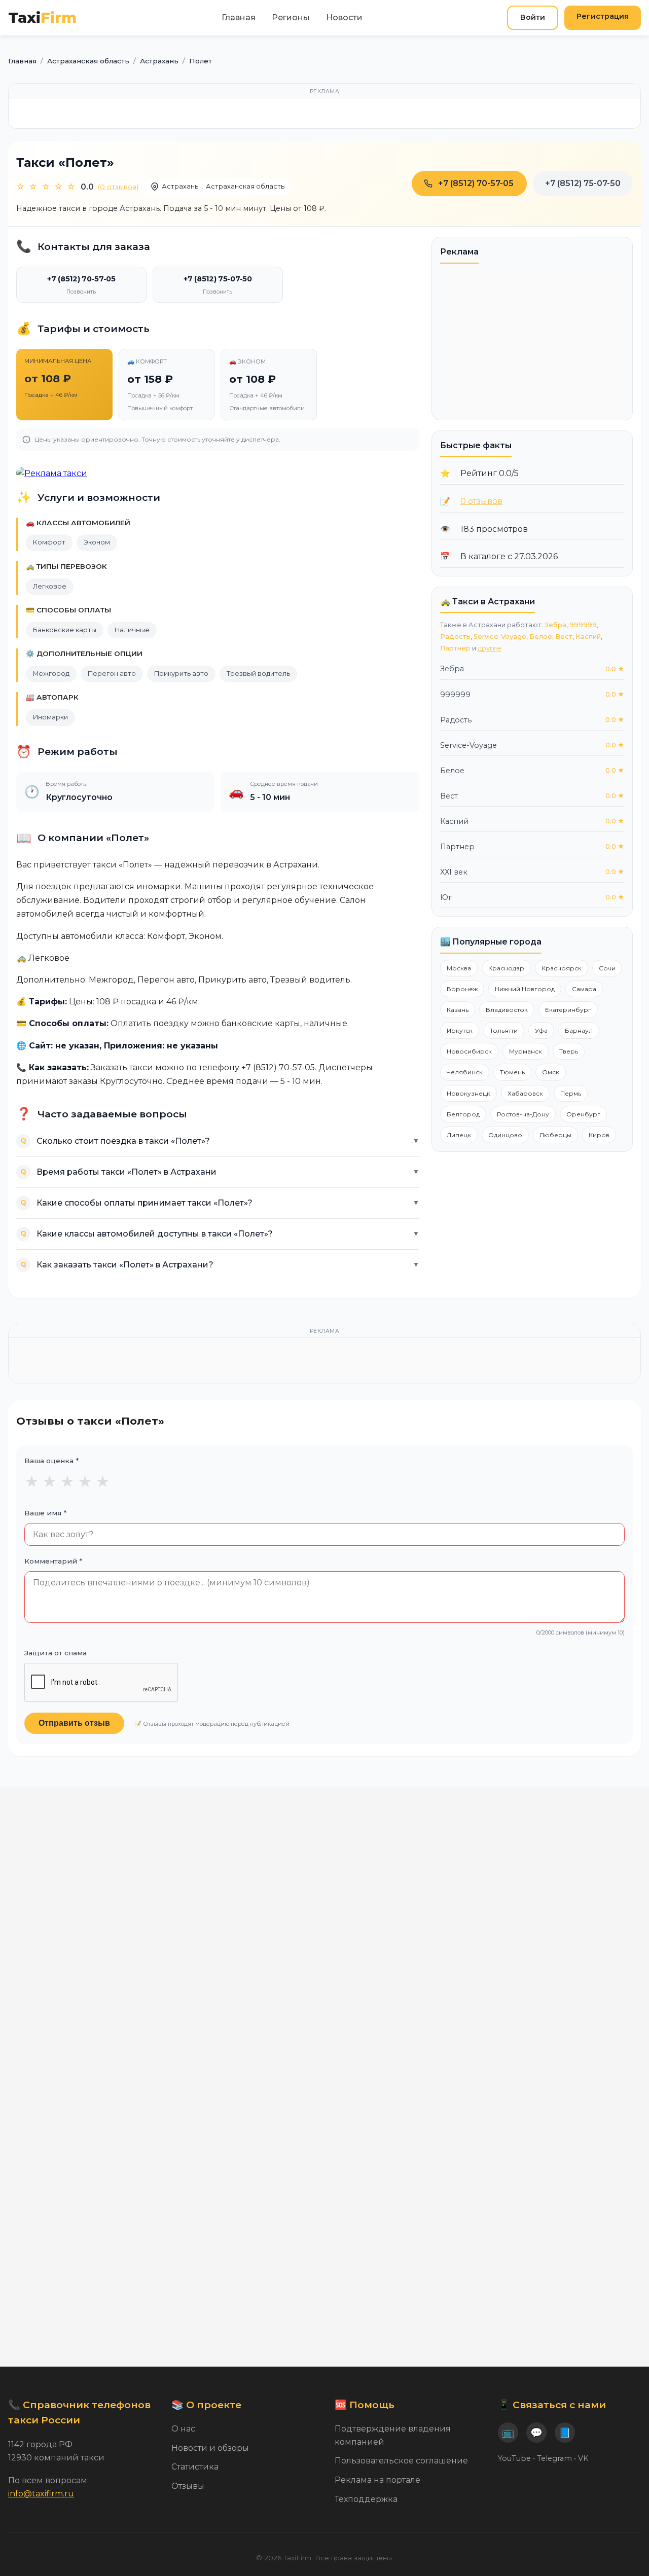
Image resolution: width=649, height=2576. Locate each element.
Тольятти (504, 1030)
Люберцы (555, 1135)
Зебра (555, 625)
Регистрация (603, 16)
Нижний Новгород (525, 989)
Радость (455, 637)
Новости (344, 17)
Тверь (569, 1051)
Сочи (607, 968)
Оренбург (583, 1114)
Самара (584, 989)
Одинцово (505, 1135)
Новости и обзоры (210, 2448)
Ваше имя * (45, 1513)
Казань (458, 1010)
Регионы (291, 17)
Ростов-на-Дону (523, 1114)
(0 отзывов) (118, 187)
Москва (459, 968)
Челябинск (465, 1072)
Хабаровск (525, 1093)
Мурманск (526, 1051)
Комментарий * (53, 1561)
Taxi (42, 17)
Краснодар (506, 968)
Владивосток (507, 1010)
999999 (583, 625)
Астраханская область (245, 186)
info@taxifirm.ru (41, 2494)
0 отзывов (481, 501)
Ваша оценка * (51, 1461)
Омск (551, 1072)
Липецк (459, 1135)
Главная (239, 17)
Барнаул (579, 1030)
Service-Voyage (500, 637)
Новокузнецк (468, 1093)
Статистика (195, 2467)
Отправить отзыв (74, 1723)
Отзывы (188, 2486)
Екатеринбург (568, 1010)
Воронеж (462, 989)
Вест (564, 637)
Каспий (588, 637)
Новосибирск (469, 1051)
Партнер (455, 648)
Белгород (463, 1114)
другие (490, 648)
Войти (533, 17)
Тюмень (512, 1072)
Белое (541, 637)
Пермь (571, 1093)
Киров (599, 1135)
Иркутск (460, 1030)
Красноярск (562, 968)
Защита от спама (56, 1653)
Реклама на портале (377, 2480)
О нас (183, 2429)
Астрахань (180, 186)
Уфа (541, 1030)
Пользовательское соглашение (401, 2461)
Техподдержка (366, 2499)
